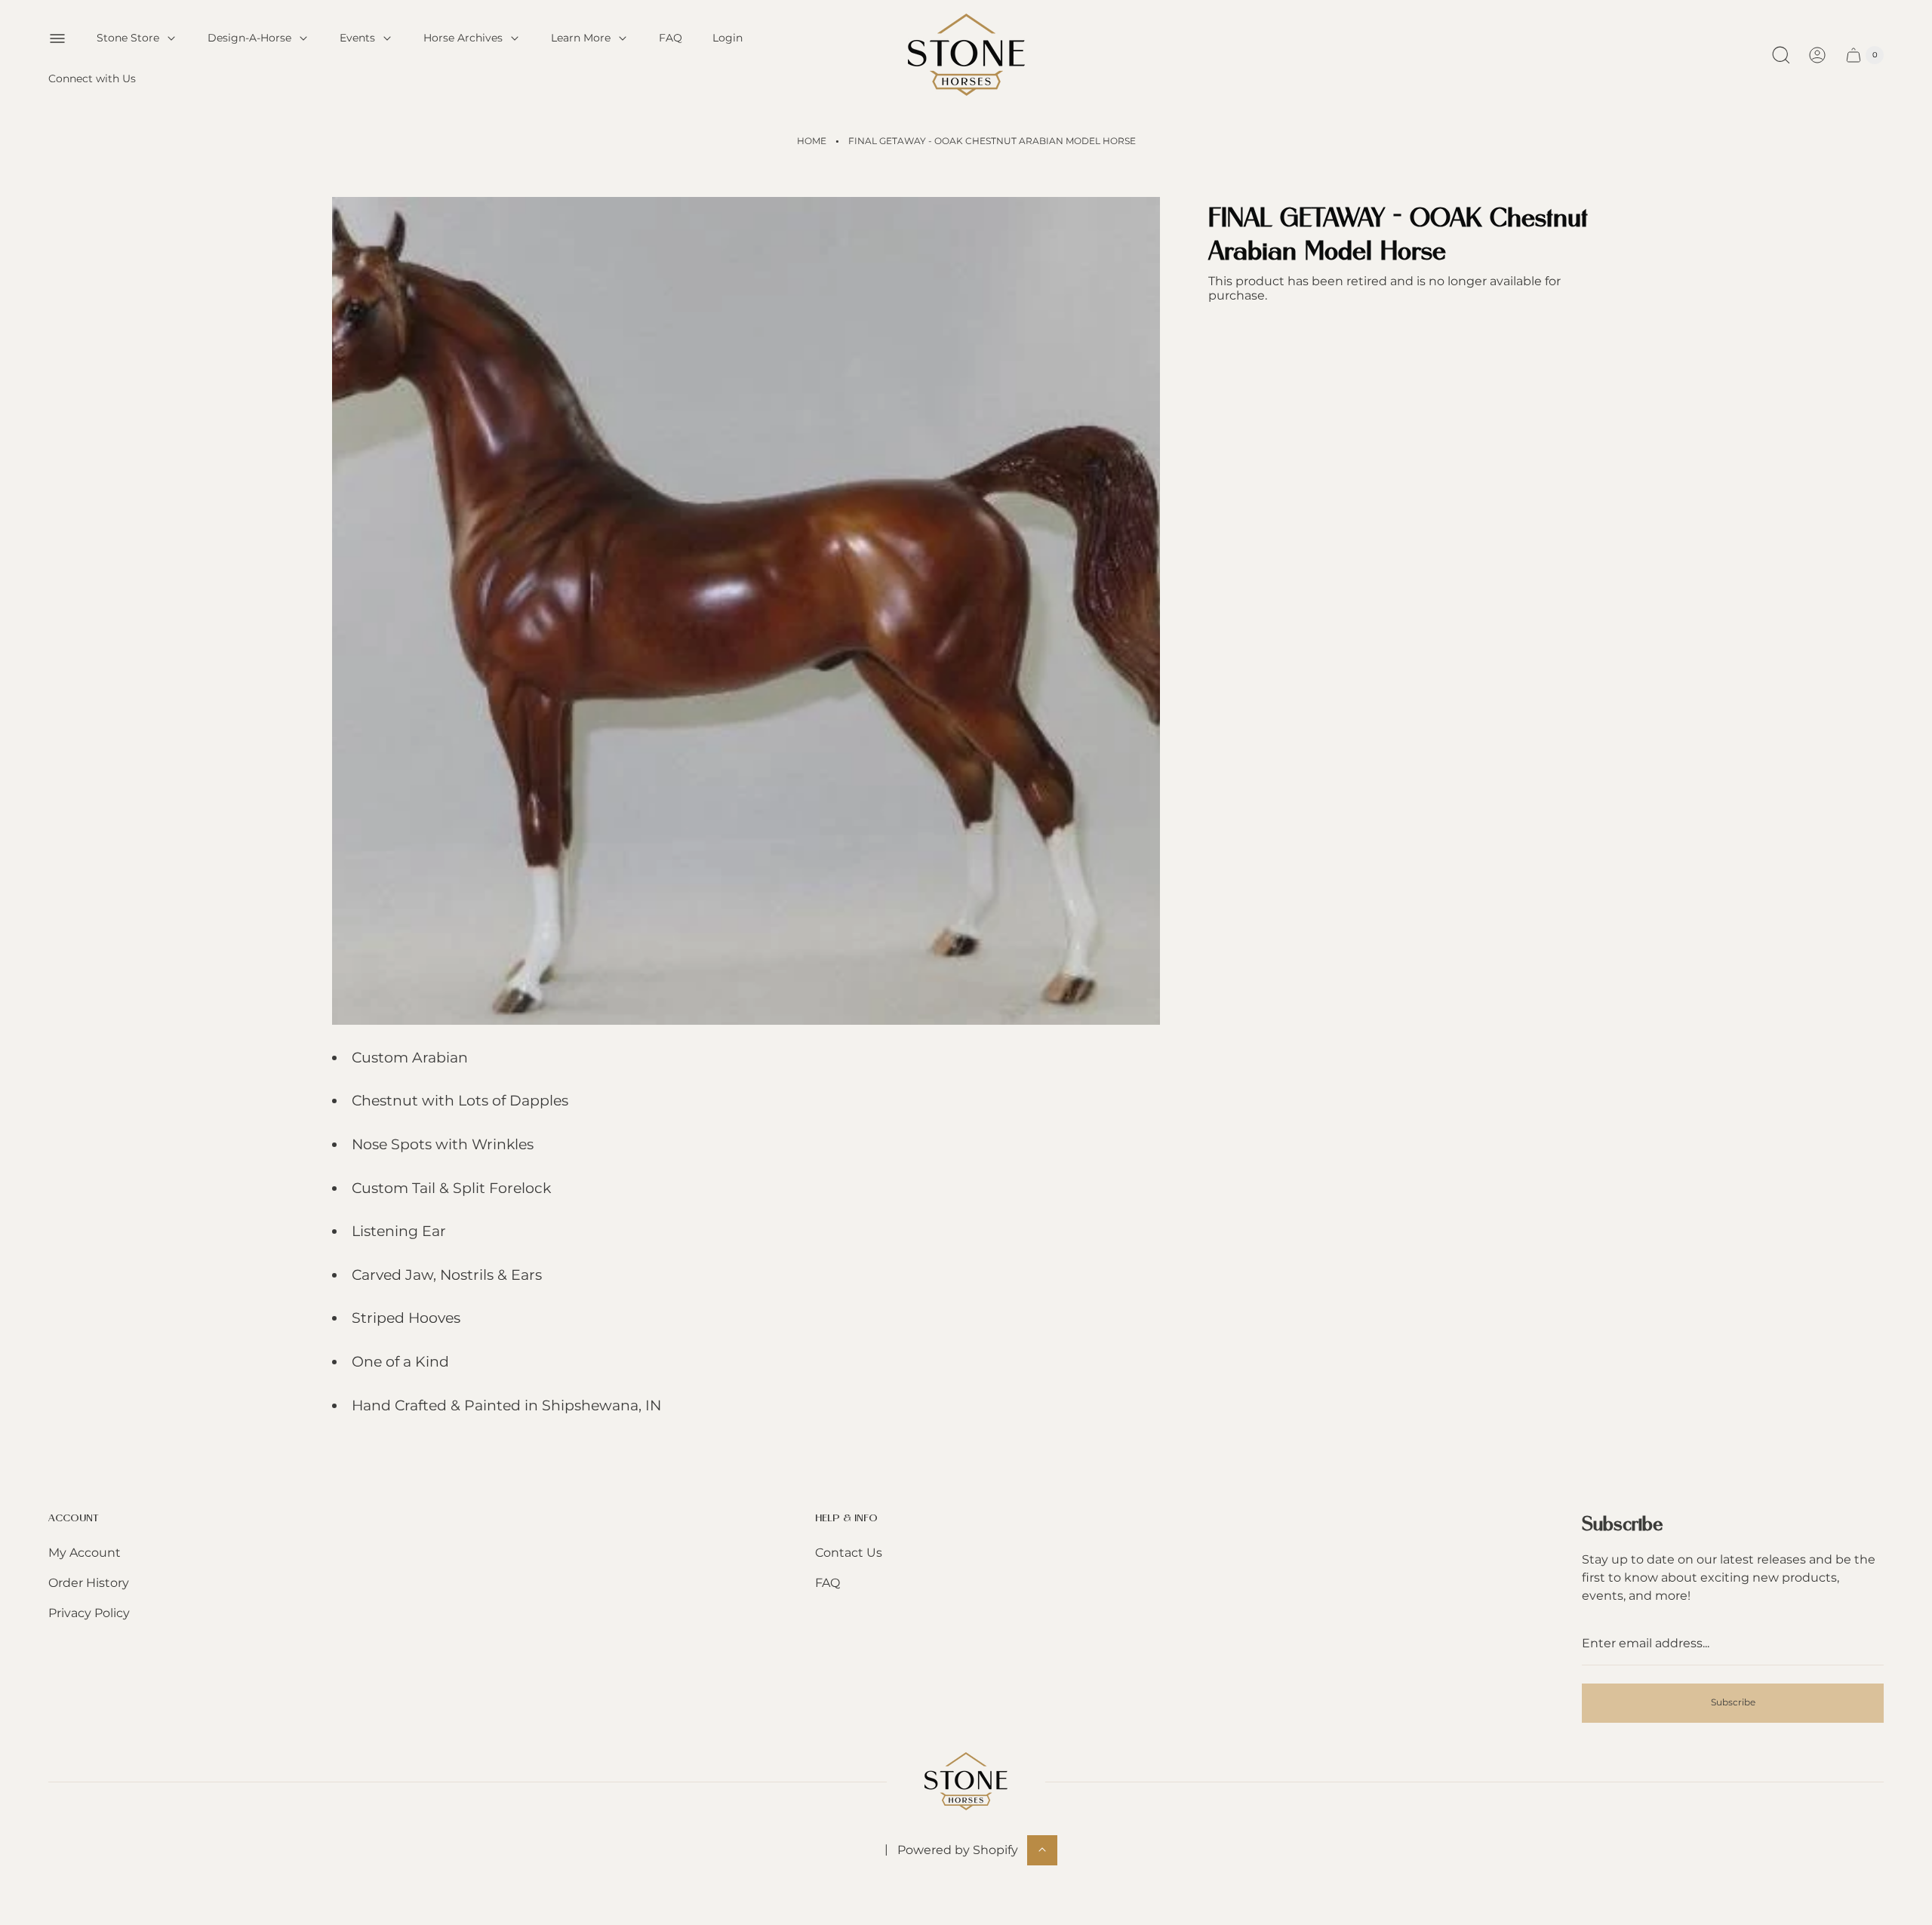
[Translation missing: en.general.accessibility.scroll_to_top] (1042, 1850)
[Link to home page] (966, 1781)
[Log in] (1817, 55)
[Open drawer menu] (57, 38)
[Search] (1781, 55)
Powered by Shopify (958, 1849)
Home (812, 141)
